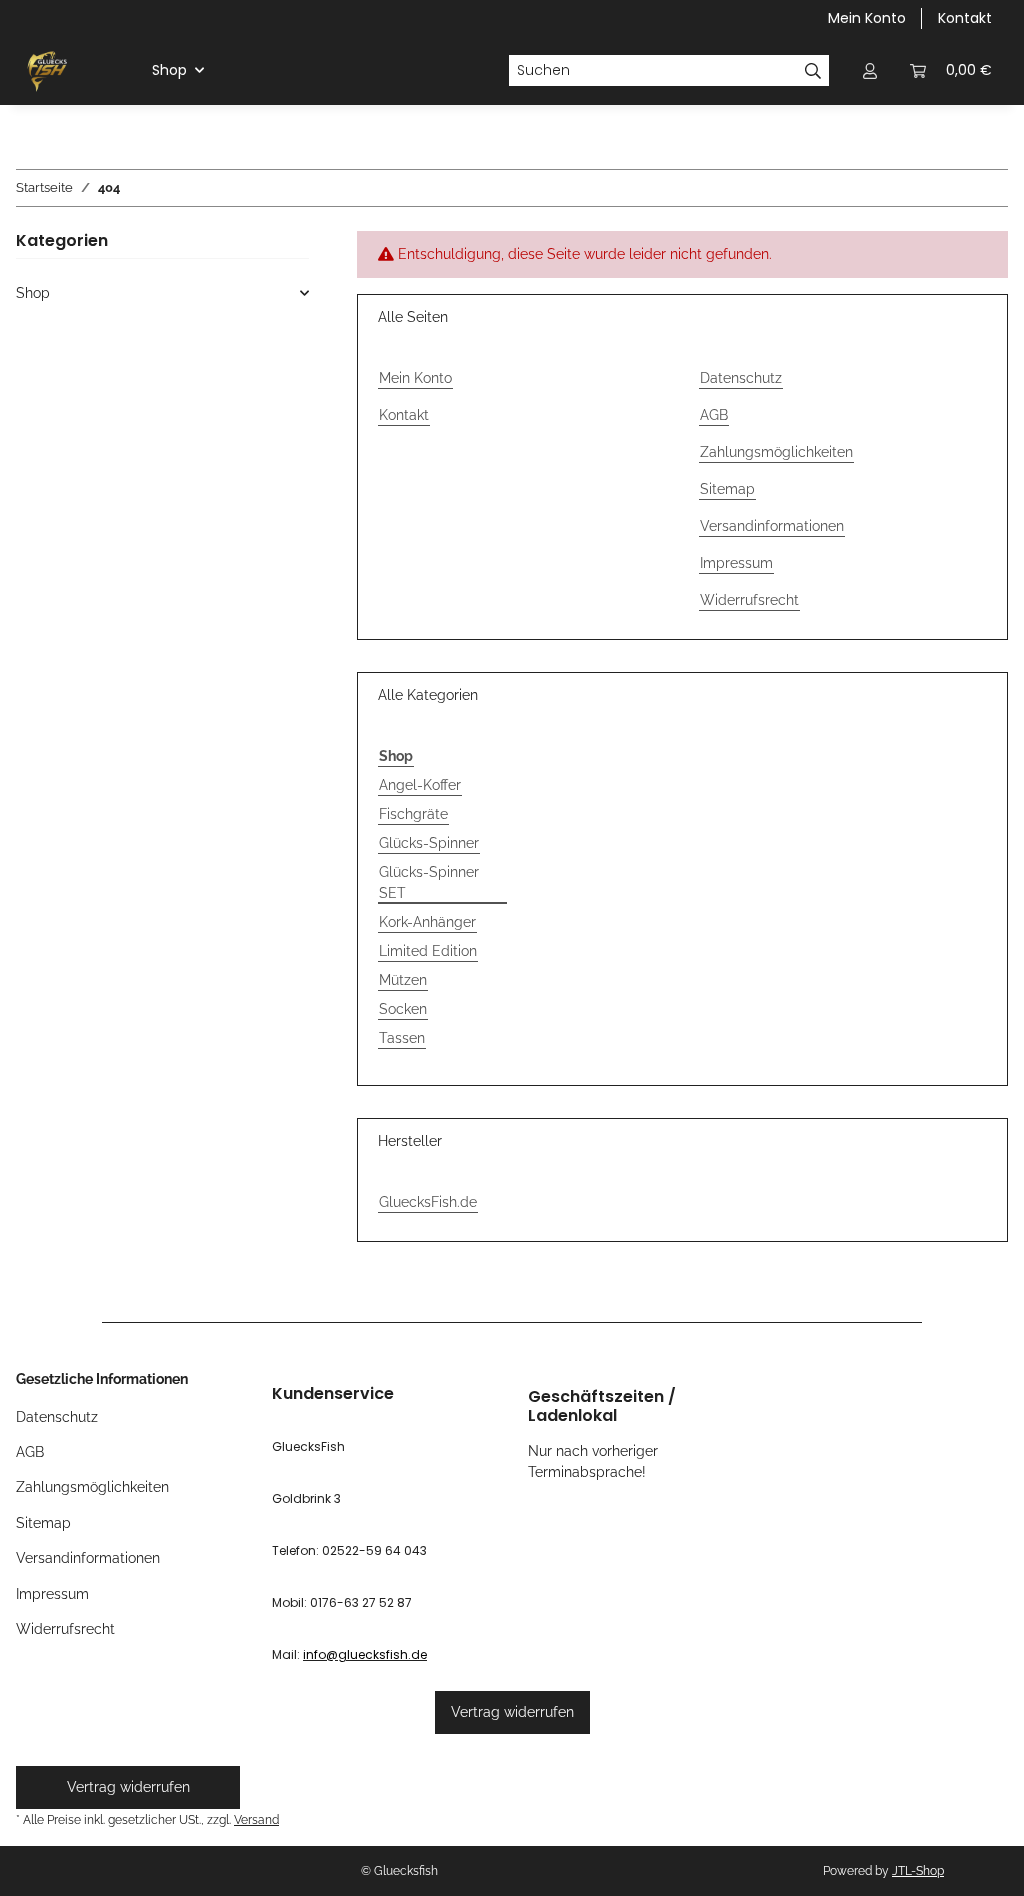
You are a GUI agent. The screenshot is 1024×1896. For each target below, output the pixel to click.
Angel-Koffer (420, 785)
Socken (403, 1009)
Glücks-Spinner (429, 843)
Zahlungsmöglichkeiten (776, 452)
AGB (714, 415)
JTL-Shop (918, 1871)
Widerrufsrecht (749, 600)
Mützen (403, 980)
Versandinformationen (772, 526)
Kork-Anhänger (427, 922)
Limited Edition (428, 951)
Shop (33, 293)
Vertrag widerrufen (512, 1712)
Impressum (736, 563)
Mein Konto (867, 18)
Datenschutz (741, 378)
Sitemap (727, 489)
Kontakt (965, 18)
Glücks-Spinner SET (429, 882)
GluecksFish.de (428, 1202)
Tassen (402, 1038)
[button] (870, 70)
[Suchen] (813, 71)
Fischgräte (413, 814)
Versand (256, 1819)
